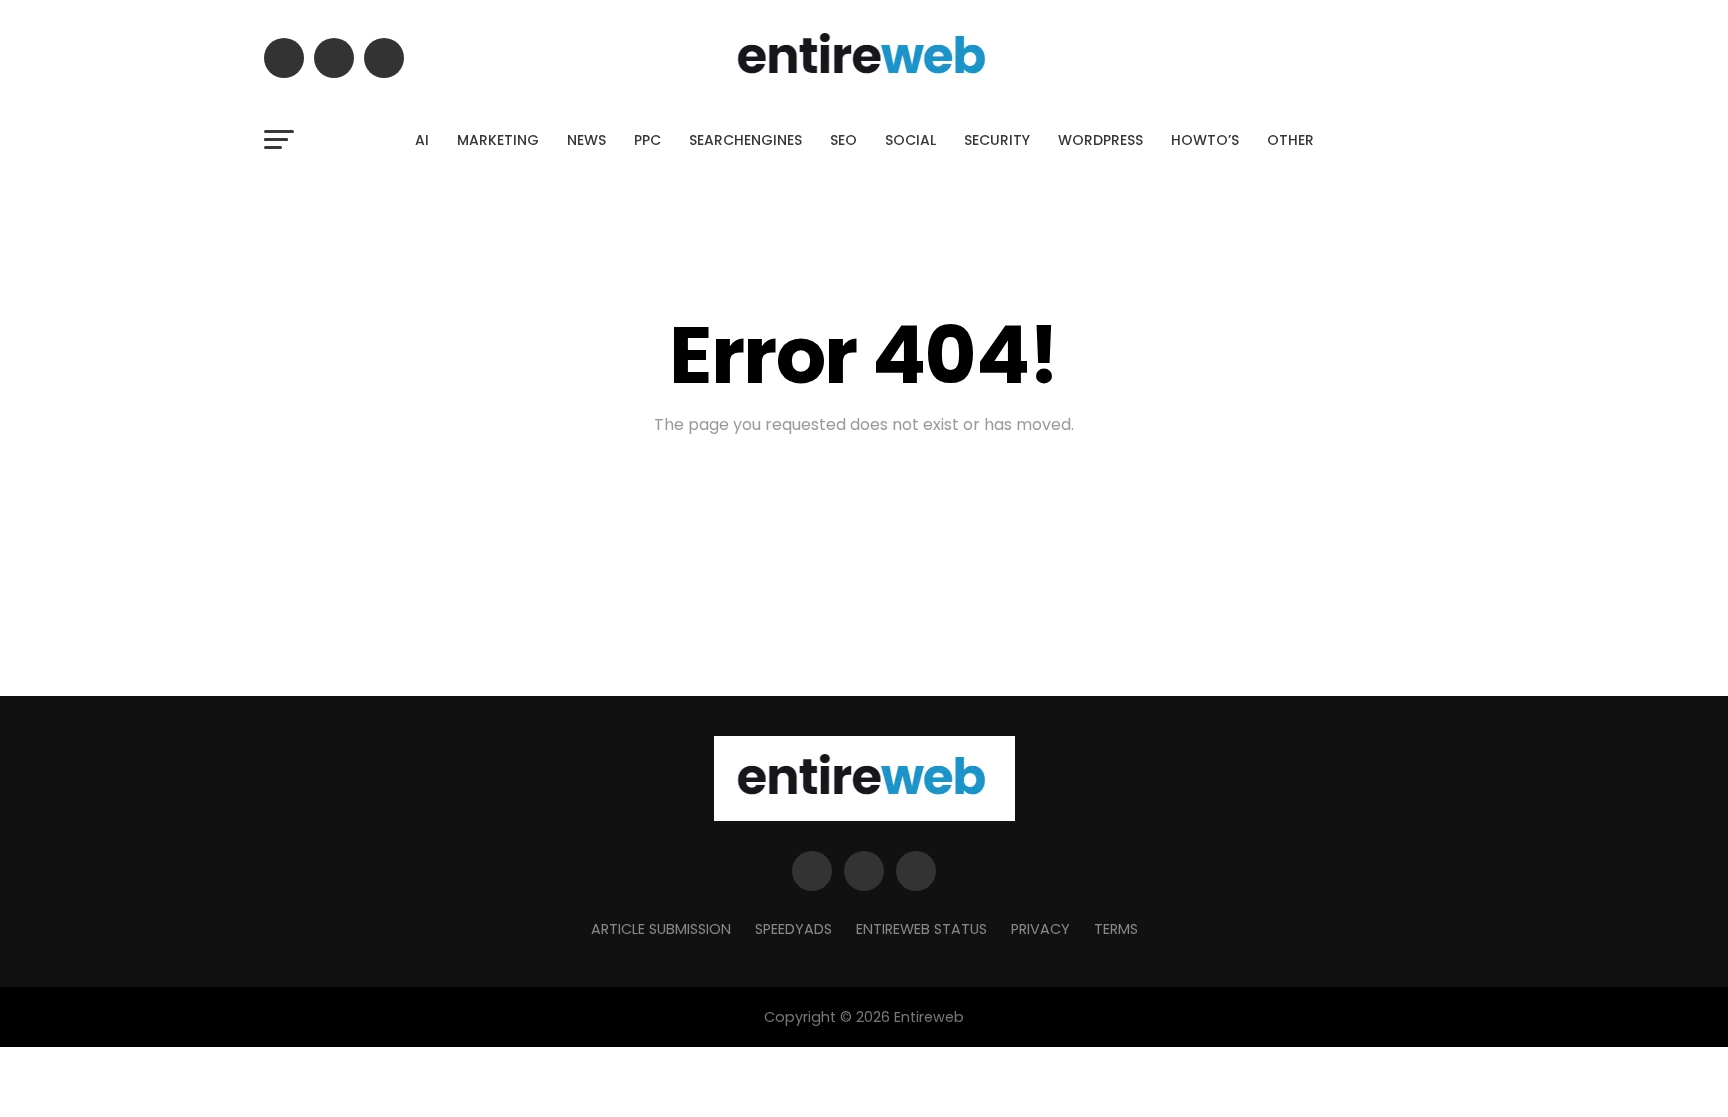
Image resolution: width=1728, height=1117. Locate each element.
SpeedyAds (793, 929)
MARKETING (498, 140)
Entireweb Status (921, 929)
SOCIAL (910, 140)
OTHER (1290, 140)
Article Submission (661, 929)
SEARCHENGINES (745, 140)
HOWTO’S (1205, 140)
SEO (843, 140)
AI (422, 140)
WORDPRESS (1100, 140)
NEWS (586, 140)
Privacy (1040, 929)
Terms (1116, 929)
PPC (647, 140)
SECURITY (997, 140)
